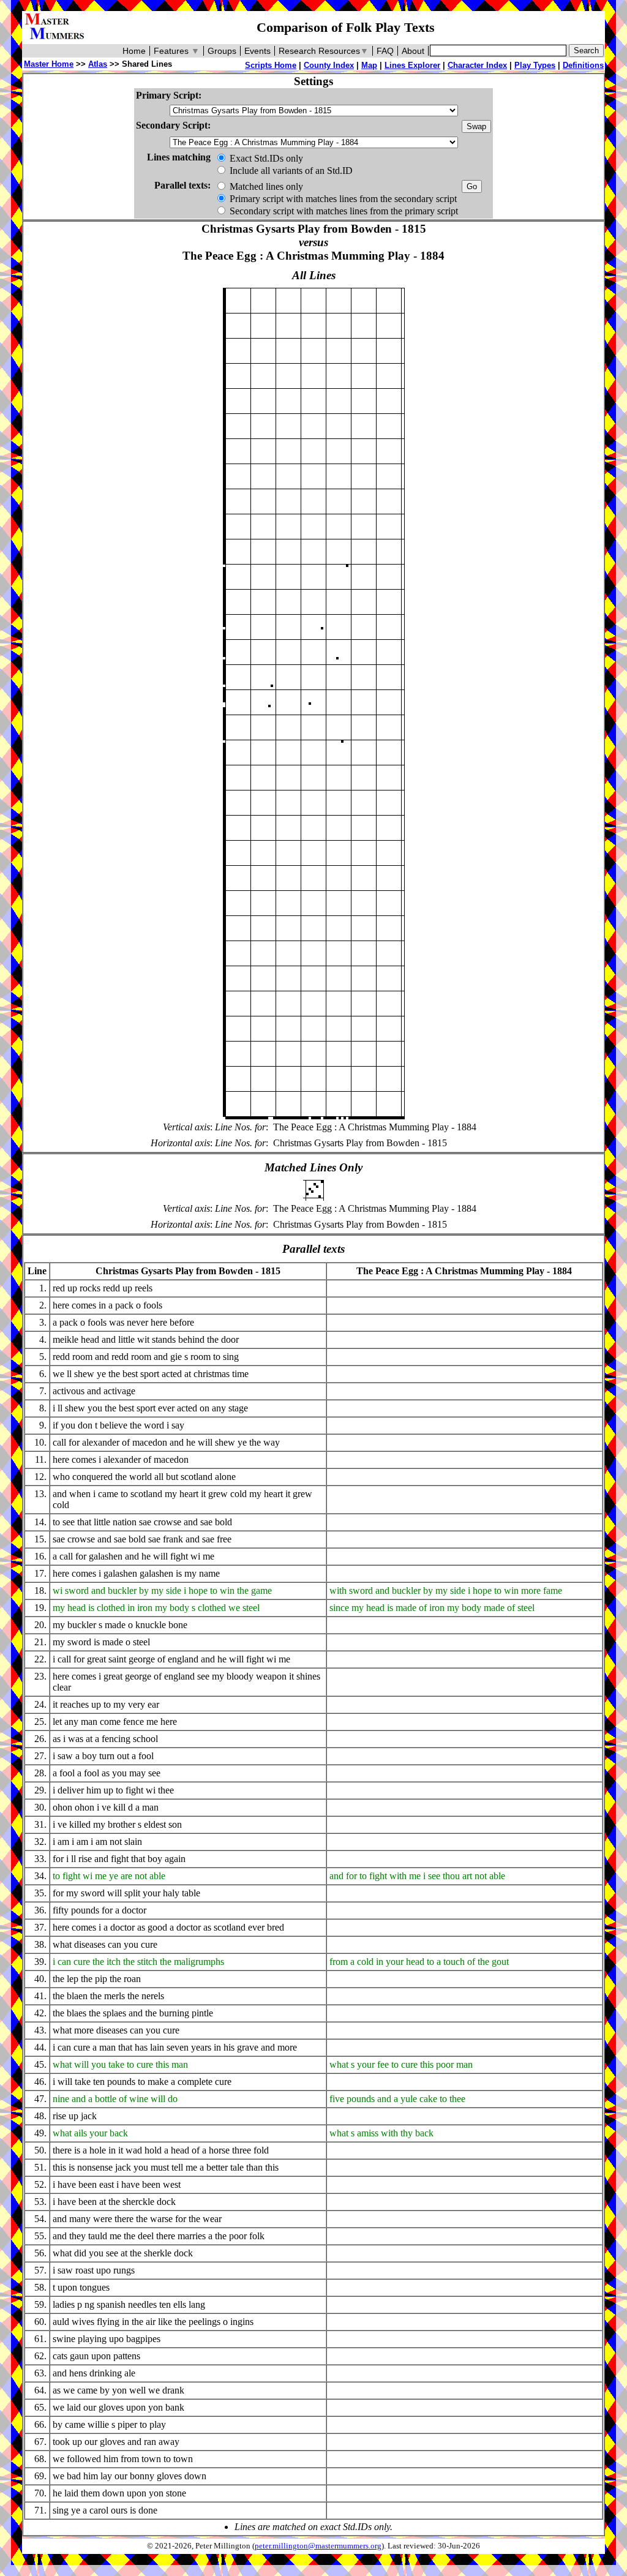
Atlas (98, 64)
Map (369, 65)
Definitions (583, 65)
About (413, 51)
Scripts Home (271, 65)
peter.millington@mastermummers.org (318, 2546)
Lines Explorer (412, 65)
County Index (329, 65)
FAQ (385, 51)
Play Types (535, 65)
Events (257, 51)
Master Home (49, 64)
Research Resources (324, 51)
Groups (222, 51)
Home (134, 51)
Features (177, 51)
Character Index (477, 65)
